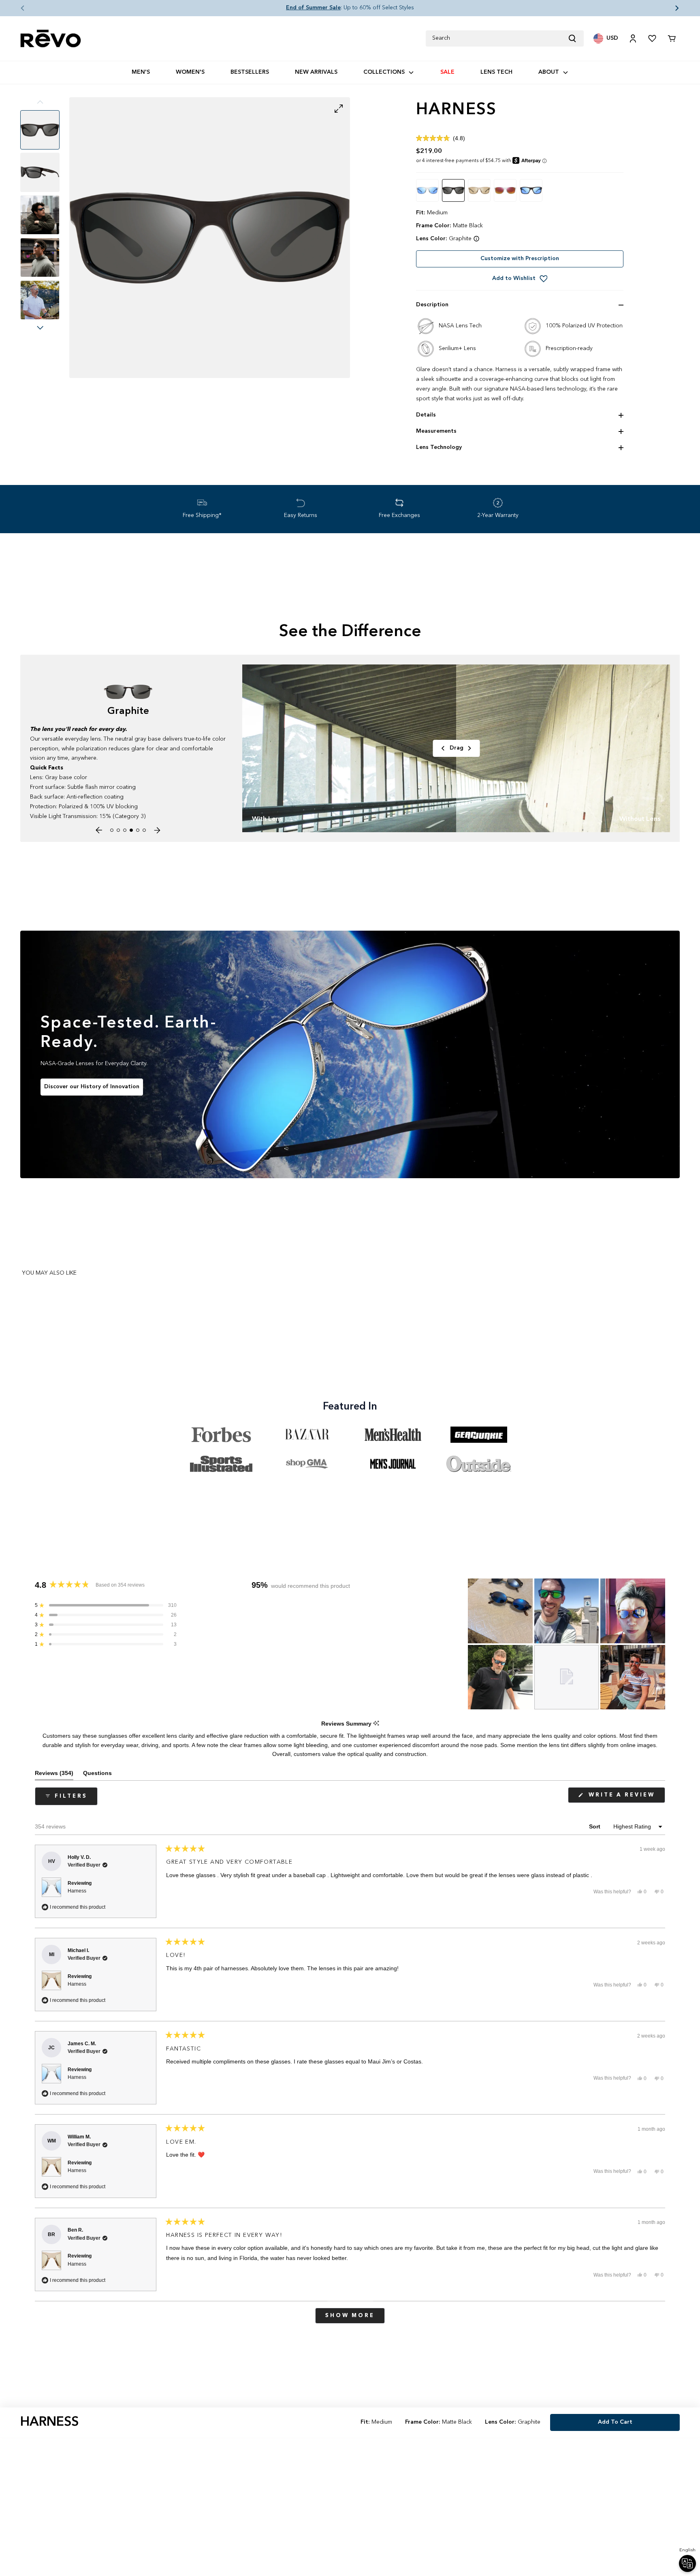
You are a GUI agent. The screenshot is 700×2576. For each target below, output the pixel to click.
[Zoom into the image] (210, 238)
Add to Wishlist (514, 278)
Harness (77, 1891)
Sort (595, 1826)
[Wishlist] (652, 38)
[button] (16, 8)
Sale (447, 72)
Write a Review (625, 1797)
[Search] (576, 38)
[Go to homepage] (51, 39)
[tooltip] (376, 1724)
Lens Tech (496, 72)
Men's (141, 72)
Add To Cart (615, 2422)
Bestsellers (250, 72)
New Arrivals (316, 72)
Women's (190, 72)
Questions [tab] (97, 1775)
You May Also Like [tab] (49, 1273)
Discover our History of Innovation (92, 1087)
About (549, 72)
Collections (384, 72)
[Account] (633, 38)
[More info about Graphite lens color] (476, 239)
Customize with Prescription (520, 258)
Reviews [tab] (54, 1775)
